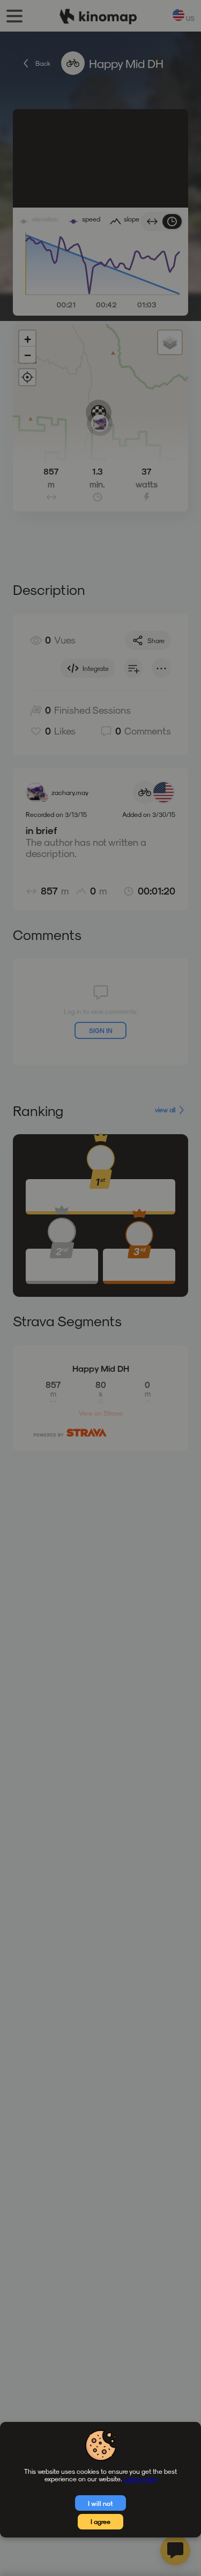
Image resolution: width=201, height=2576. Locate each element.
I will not (100, 2503)
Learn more (140, 2479)
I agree (100, 2521)
